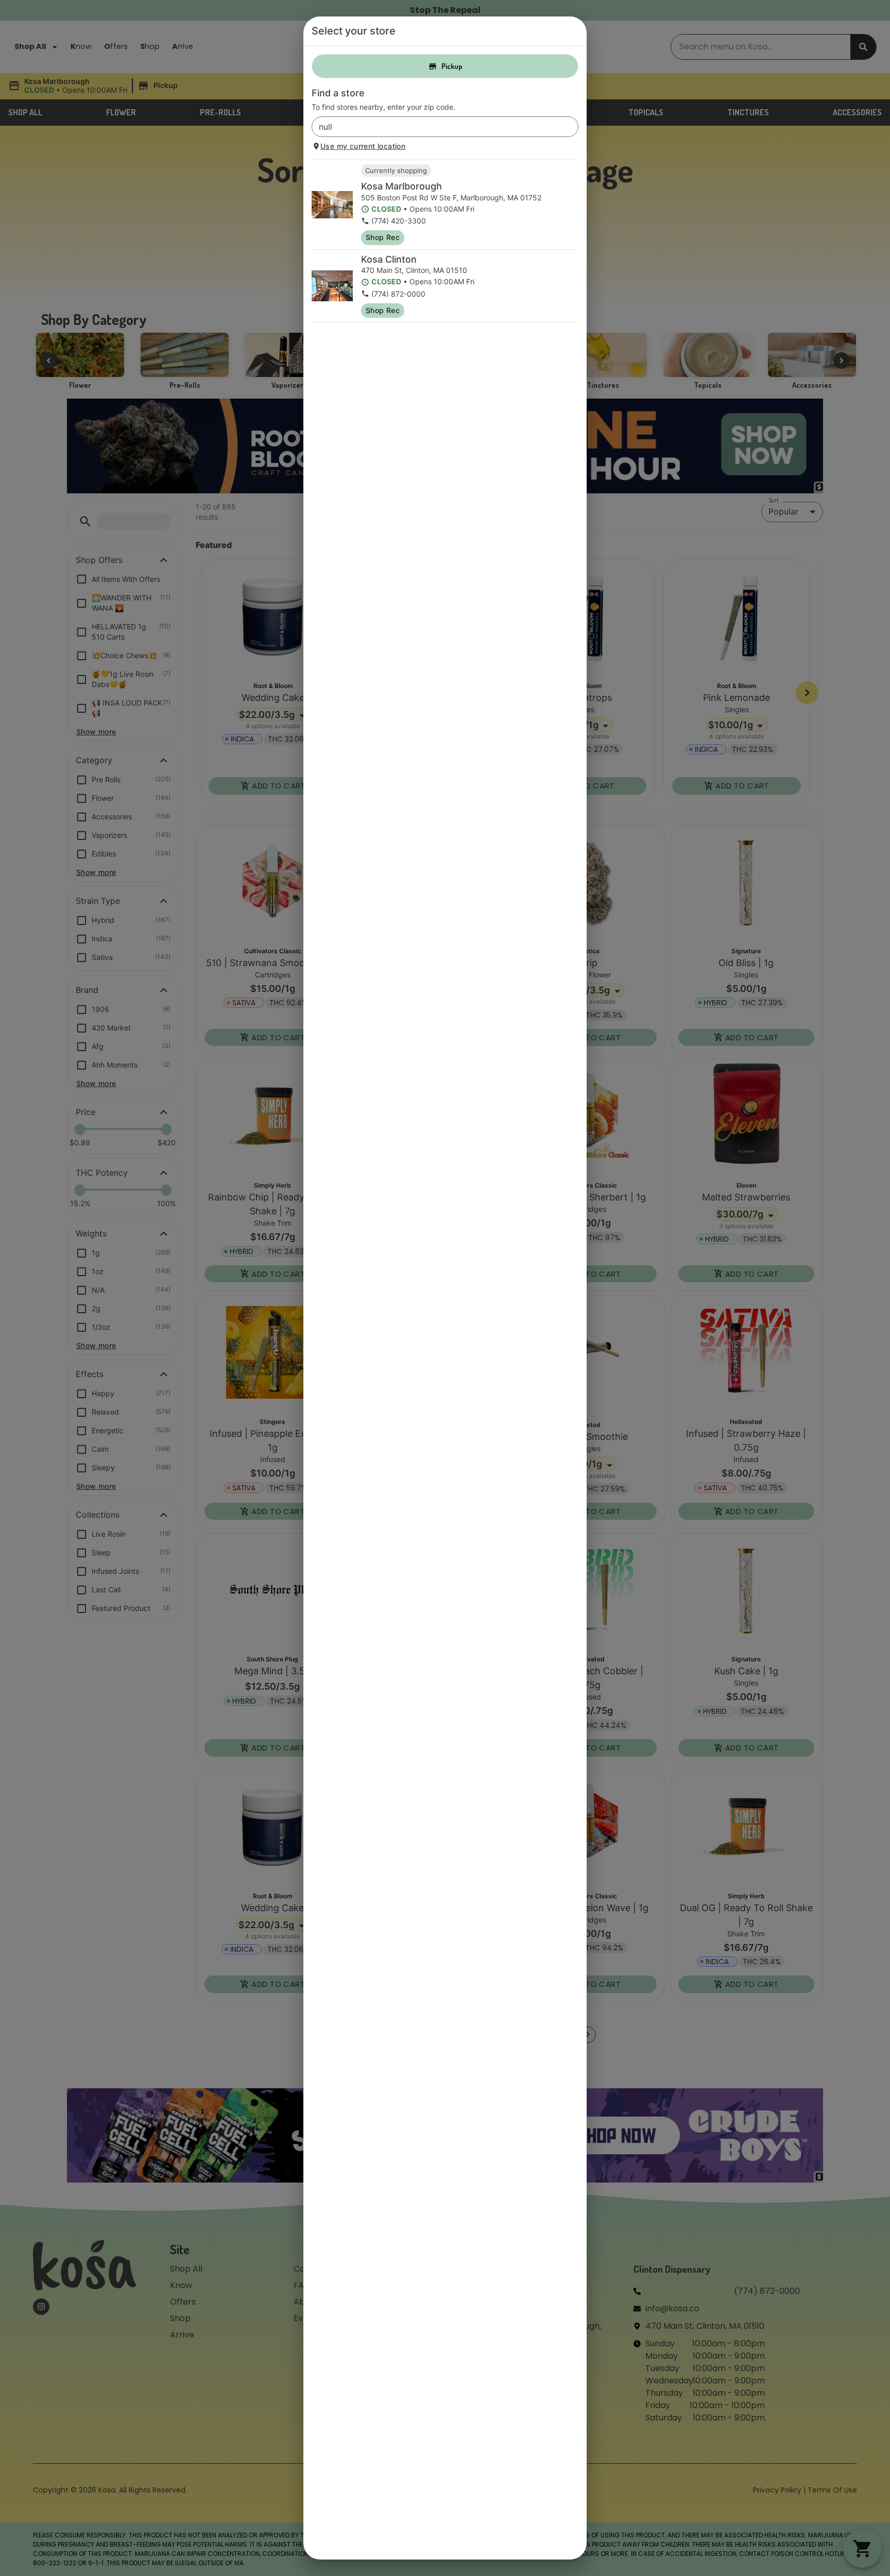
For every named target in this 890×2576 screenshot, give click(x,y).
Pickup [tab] (452, 66)
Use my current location (363, 146)
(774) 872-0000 (398, 294)
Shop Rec (383, 237)
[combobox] (437, 127)
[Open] (571, 127)
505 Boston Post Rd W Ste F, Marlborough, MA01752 (451, 198)
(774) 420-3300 (399, 221)
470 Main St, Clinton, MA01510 (414, 270)
